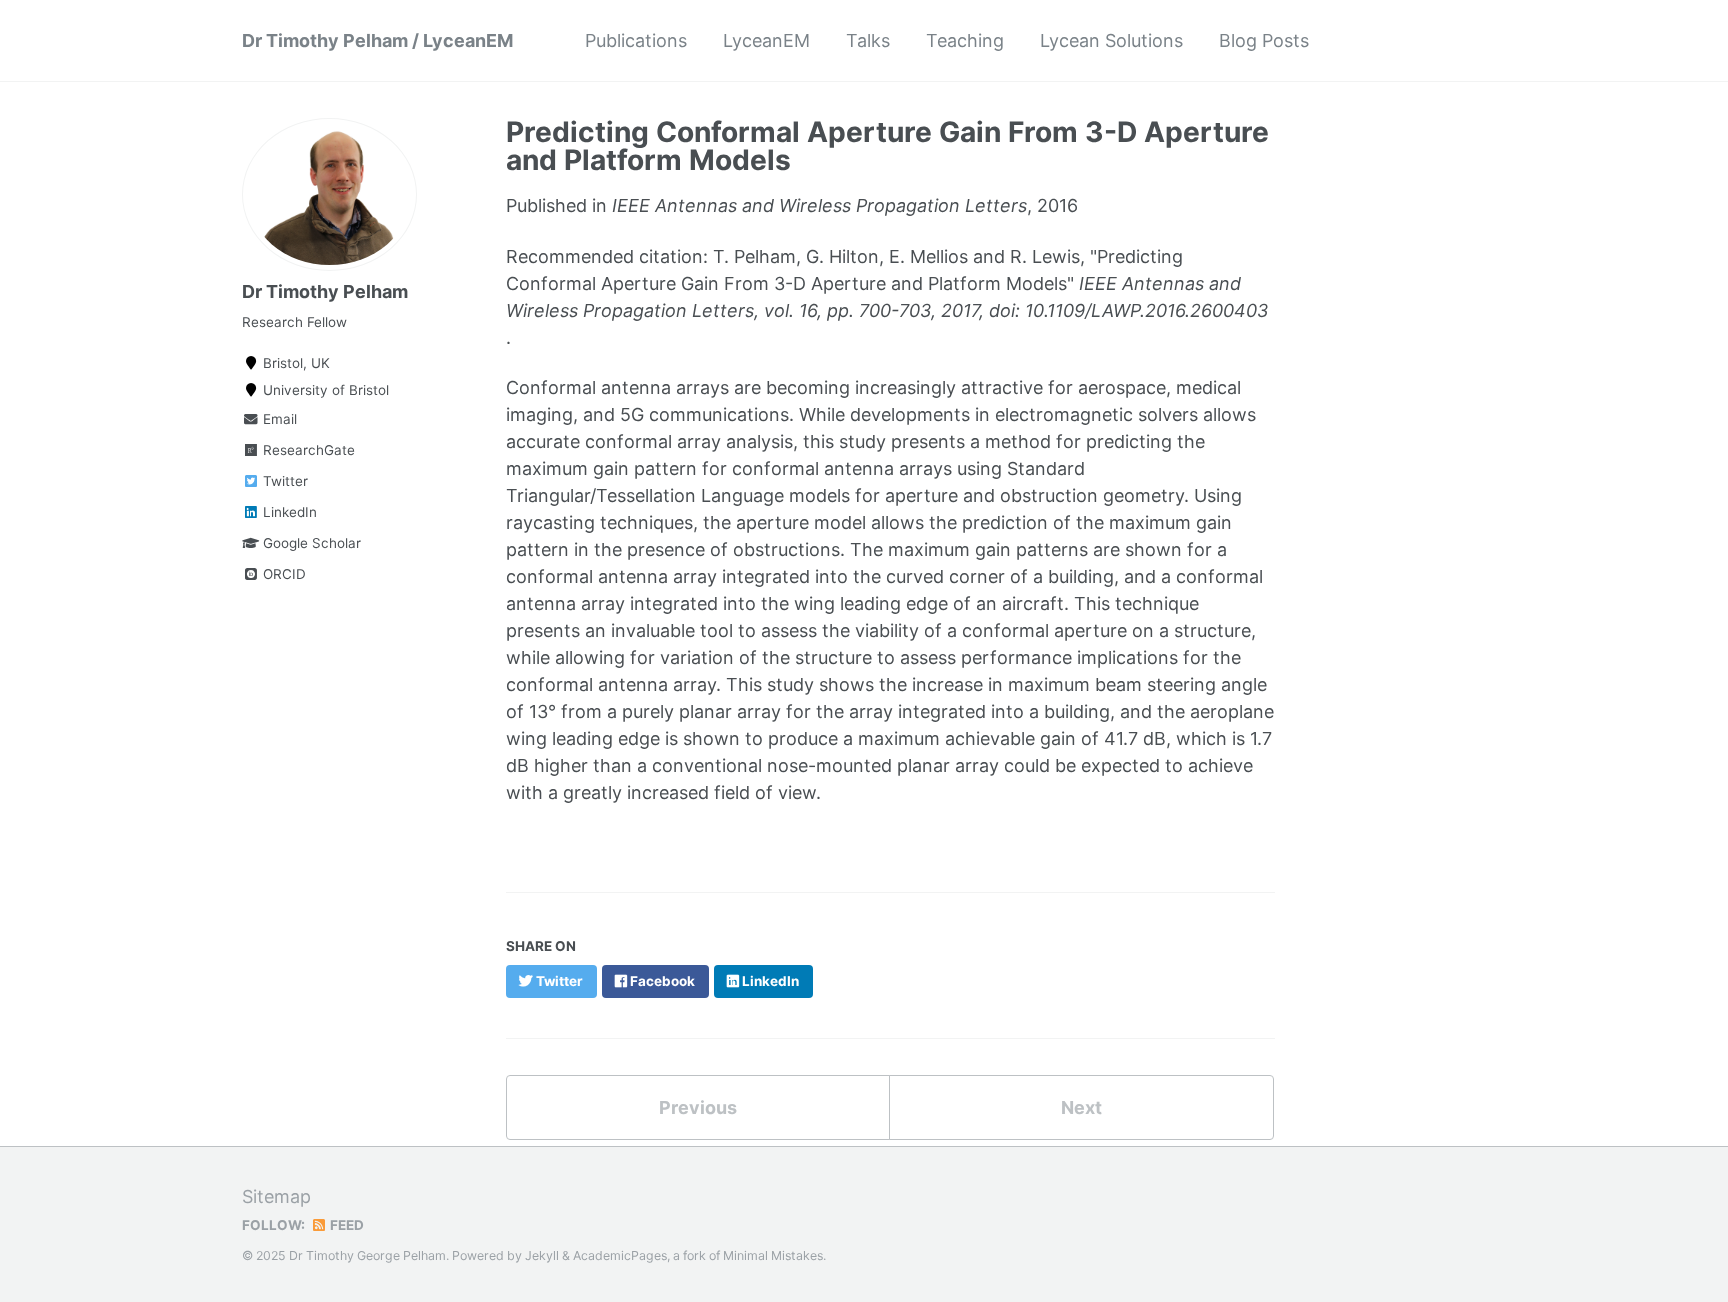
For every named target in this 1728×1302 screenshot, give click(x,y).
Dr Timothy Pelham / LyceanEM (377, 40)
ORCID (282, 574)
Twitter (283, 481)
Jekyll (542, 1255)
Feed (345, 1225)
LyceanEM (766, 40)
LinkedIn (288, 512)
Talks (868, 40)
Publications (636, 40)
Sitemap (276, 1196)
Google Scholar (310, 543)
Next (1081, 1107)
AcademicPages (620, 1255)
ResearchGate (307, 450)
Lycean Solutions (1111, 40)
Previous (698, 1107)
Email (278, 419)
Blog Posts (1264, 40)
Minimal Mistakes (773, 1255)
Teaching (965, 40)
